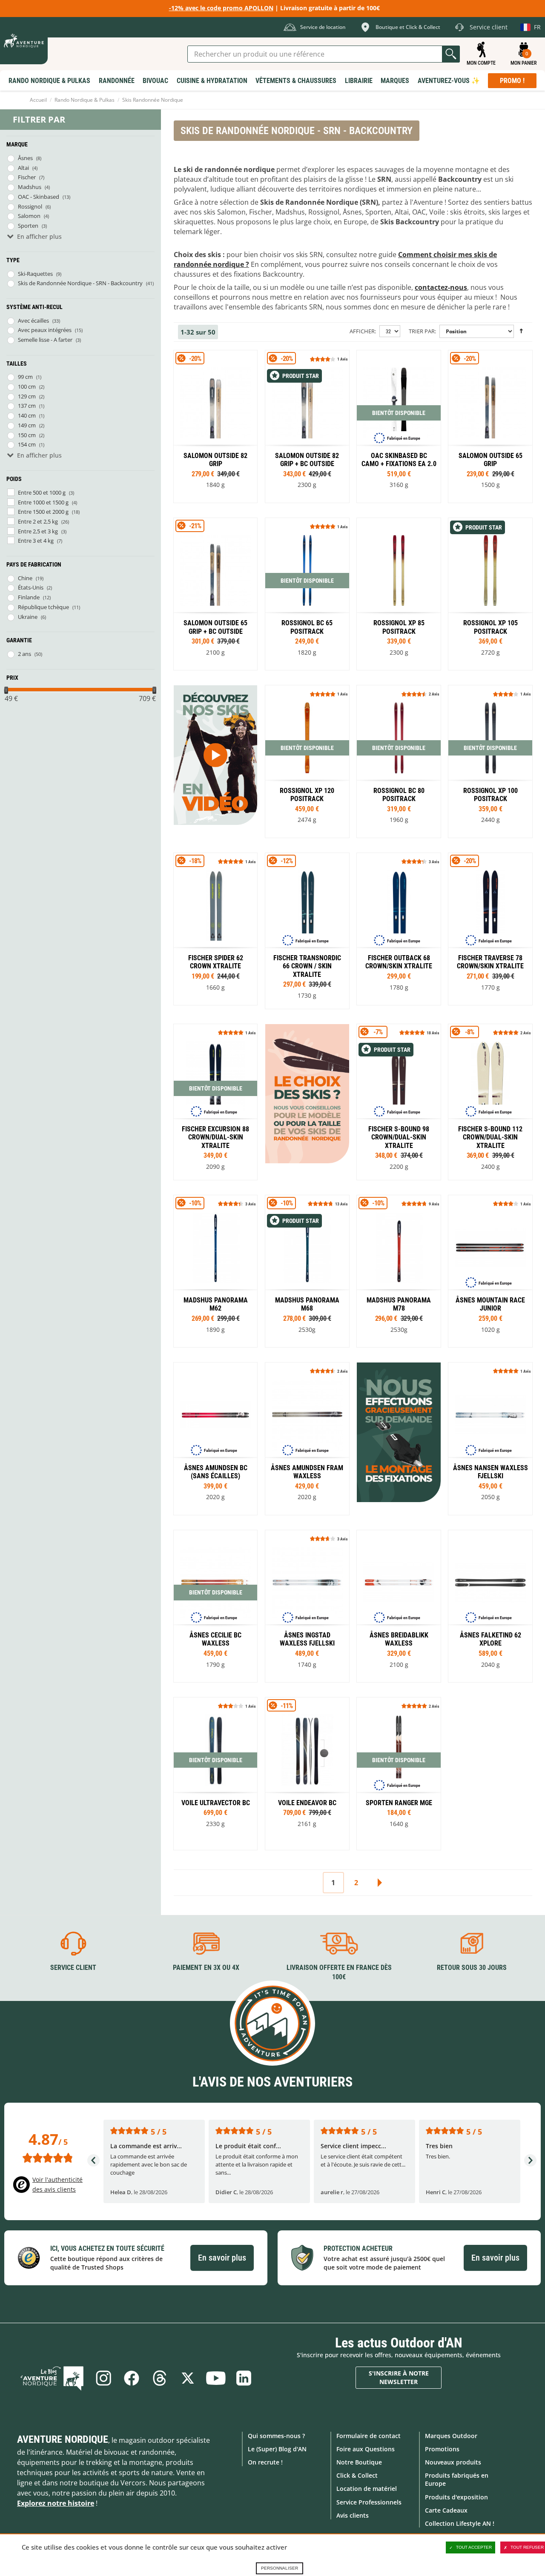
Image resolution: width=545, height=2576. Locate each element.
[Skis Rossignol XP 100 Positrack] (399, 594)
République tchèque (43, 607)
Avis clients (353, 2515)
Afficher (362, 331)
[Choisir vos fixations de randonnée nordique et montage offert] (399, 1432)
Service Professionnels (369, 2502)
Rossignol (30, 206)
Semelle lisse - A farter (45, 340)
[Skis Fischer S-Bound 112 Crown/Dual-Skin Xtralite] (490, 1102)
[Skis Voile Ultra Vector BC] (215, 1773)
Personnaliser (280, 2568)
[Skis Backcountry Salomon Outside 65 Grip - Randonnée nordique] (490, 426)
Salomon (29, 216)
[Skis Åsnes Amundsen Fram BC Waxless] (307, 1438)
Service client (73, 1968)
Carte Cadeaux (446, 2510)
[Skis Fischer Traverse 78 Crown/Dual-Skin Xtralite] (490, 929)
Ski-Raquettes (35, 274)
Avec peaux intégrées (45, 330)
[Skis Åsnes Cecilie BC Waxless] (215, 1606)
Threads (160, 2378)
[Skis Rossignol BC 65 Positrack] (307, 594)
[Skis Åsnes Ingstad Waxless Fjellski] (307, 1606)
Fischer (27, 177)
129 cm (27, 396)
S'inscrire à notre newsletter (399, 2377)
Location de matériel (367, 2489)
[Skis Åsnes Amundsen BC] (215, 1438)
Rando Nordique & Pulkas (85, 100)
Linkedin (244, 2378)
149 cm (27, 425)
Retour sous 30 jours (472, 1968)
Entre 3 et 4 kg (36, 541)
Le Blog (52, 2378)
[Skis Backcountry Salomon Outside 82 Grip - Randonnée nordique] (215, 426)
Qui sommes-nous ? (276, 2436)
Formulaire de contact (369, 2436)
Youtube (216, 2378)
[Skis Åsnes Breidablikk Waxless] (399, 1606)
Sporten (28, 226)
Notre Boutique (359, 2462)
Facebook (132, 2378)
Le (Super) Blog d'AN (277, 2449)
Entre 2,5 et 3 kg (38, 531)
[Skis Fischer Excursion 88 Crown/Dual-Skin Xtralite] (215, 1102)
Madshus (30, 187)
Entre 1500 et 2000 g (43, 512)
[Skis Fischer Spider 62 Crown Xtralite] (215, 929)
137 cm (27, 406)
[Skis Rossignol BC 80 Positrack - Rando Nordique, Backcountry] (399, 761)
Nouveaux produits (453, 2462)
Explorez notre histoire (56, 2503)
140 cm (27, 415)
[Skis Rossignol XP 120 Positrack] (307, 761)
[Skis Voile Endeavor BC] (307, 1773)
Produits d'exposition (456, 2497)
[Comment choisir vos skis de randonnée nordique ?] (307, 1094)
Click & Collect (357, 2475)
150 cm (27, 435)
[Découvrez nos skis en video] (215, 755)
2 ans (24, 654)
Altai (23, 168)
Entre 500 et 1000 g (42, 492)
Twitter (188, 2378)
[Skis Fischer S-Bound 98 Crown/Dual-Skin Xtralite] (399, 1102)
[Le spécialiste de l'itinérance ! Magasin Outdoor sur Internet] (24, 41)
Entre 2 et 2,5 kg (38, 521)
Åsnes (25, 158)
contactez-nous (441, 287)
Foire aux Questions (366, 2449)
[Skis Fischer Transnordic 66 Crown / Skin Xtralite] (307, 931)
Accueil (38, 100)
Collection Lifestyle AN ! (460, 2523)
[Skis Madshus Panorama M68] (307, 1271)
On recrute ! (265, 2462)
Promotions (442, 2449)
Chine (25, 578)
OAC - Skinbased (39, 197)
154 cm (27, 444)
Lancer (451, 54)
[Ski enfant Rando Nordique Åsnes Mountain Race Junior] (490, 1271)
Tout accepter (474, 2547)
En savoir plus (222, 2258)
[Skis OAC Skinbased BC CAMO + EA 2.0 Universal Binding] (399, 426)
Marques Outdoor (451, 2436)
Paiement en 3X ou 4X (206, 1968)
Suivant (379, 1883)
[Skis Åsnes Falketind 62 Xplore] (490, 1606)
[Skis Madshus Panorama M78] (399, 1271)
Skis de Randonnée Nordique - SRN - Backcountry (80, 283)
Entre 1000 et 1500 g (43, 502)
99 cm (25, 377)
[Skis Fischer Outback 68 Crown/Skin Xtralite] (399, 929)
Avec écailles (33, 321)
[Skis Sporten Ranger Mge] (399, 1773)
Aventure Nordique (63, 2439)
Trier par (422, 331)
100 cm (27, 386)
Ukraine (28, 617)
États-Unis (31, 587)
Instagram (103, 2378)
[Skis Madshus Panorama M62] (215, 1271)
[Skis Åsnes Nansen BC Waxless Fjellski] (490, 1438)
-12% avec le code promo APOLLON (221, 8)
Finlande (29, 597)
